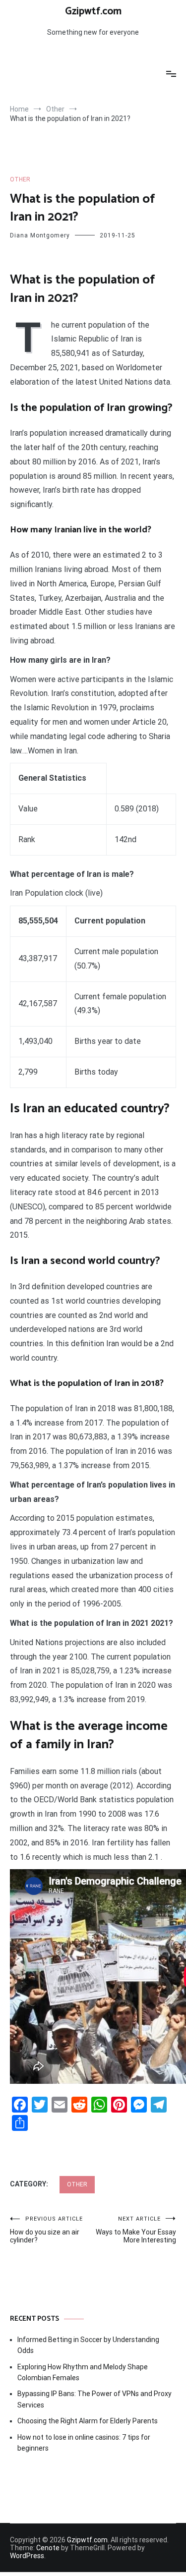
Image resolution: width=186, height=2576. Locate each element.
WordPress (27, 2556)
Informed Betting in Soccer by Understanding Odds (88, 2345)
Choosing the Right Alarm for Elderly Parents (88, 2421)
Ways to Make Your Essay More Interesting (136, 2230)
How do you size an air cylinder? (46, 2230)
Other (20, 179)
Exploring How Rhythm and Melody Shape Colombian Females (83, 2372)
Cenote (48, 2548)
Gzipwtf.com (93, 11)
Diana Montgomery (40, 235)
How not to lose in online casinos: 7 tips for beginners (84, 2443)
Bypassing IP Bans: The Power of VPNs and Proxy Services (94, 2399)
